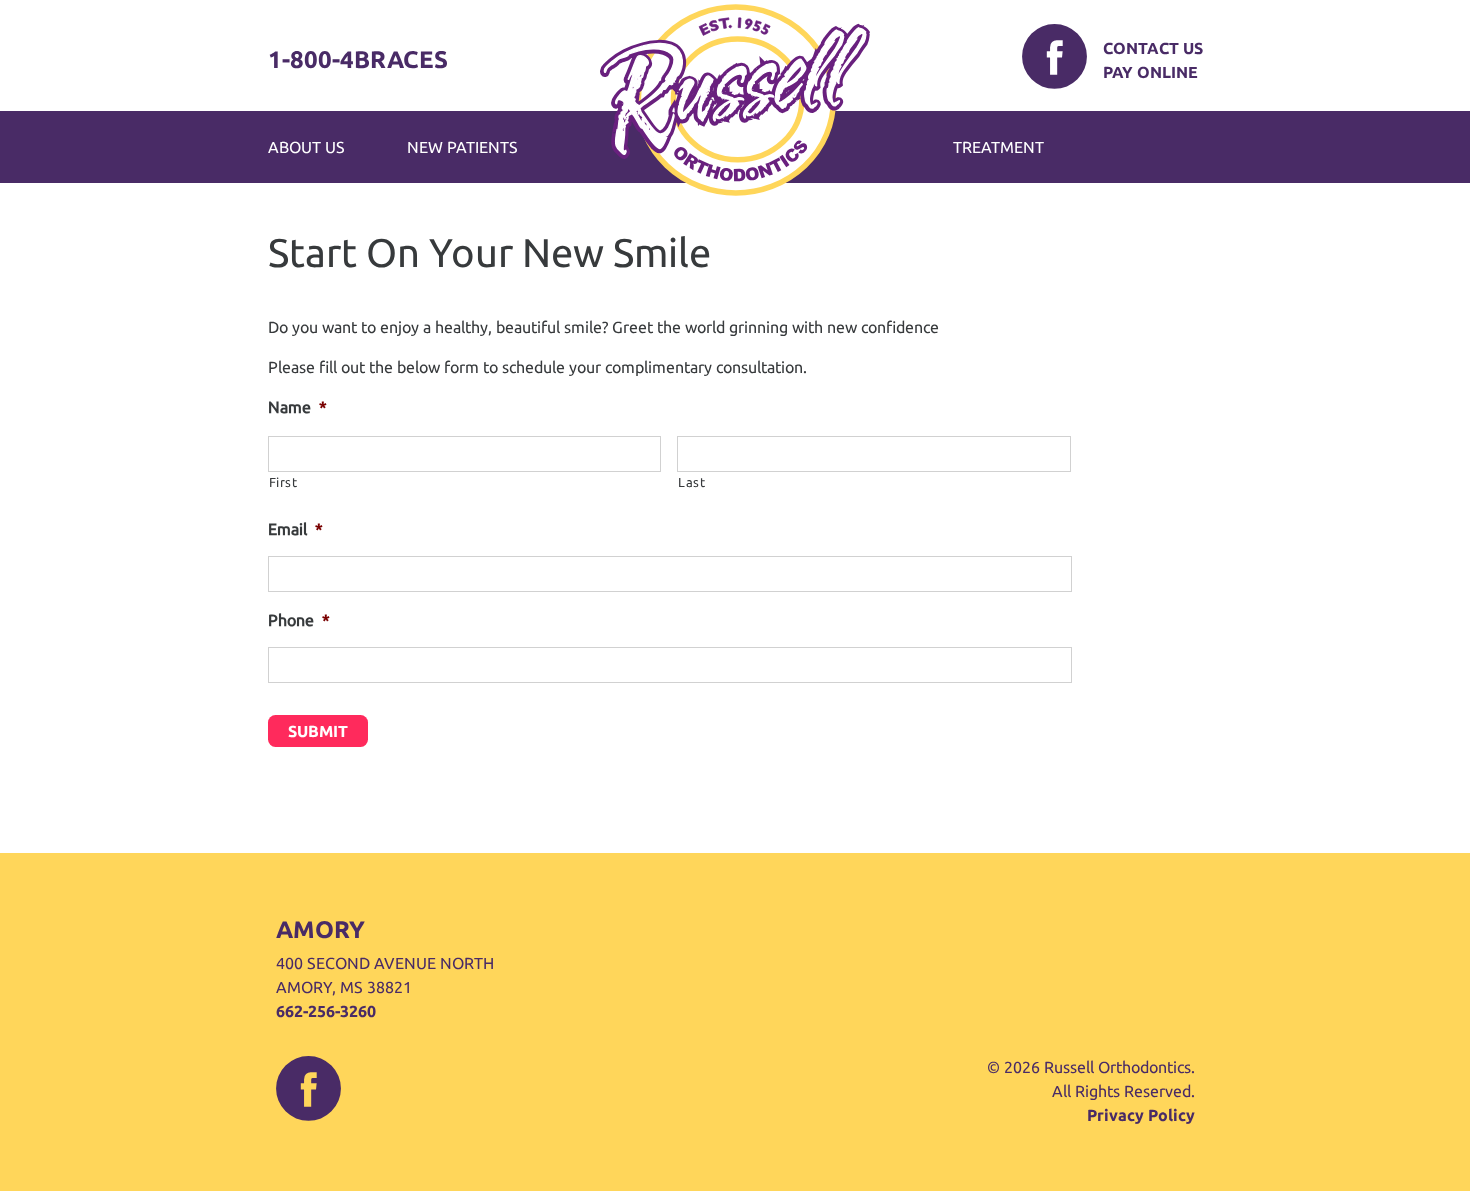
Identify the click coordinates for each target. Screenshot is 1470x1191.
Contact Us (1153, 48)
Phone (299, 620)
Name (297, 407)
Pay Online (1150, 72)
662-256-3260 (326, 1011)
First (283, 482)
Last (692, 482)
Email (295, 529)
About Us (306, 147)
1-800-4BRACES (358, 59)
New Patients (462, 147)
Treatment (998, 147)
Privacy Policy (1141, 1115)
